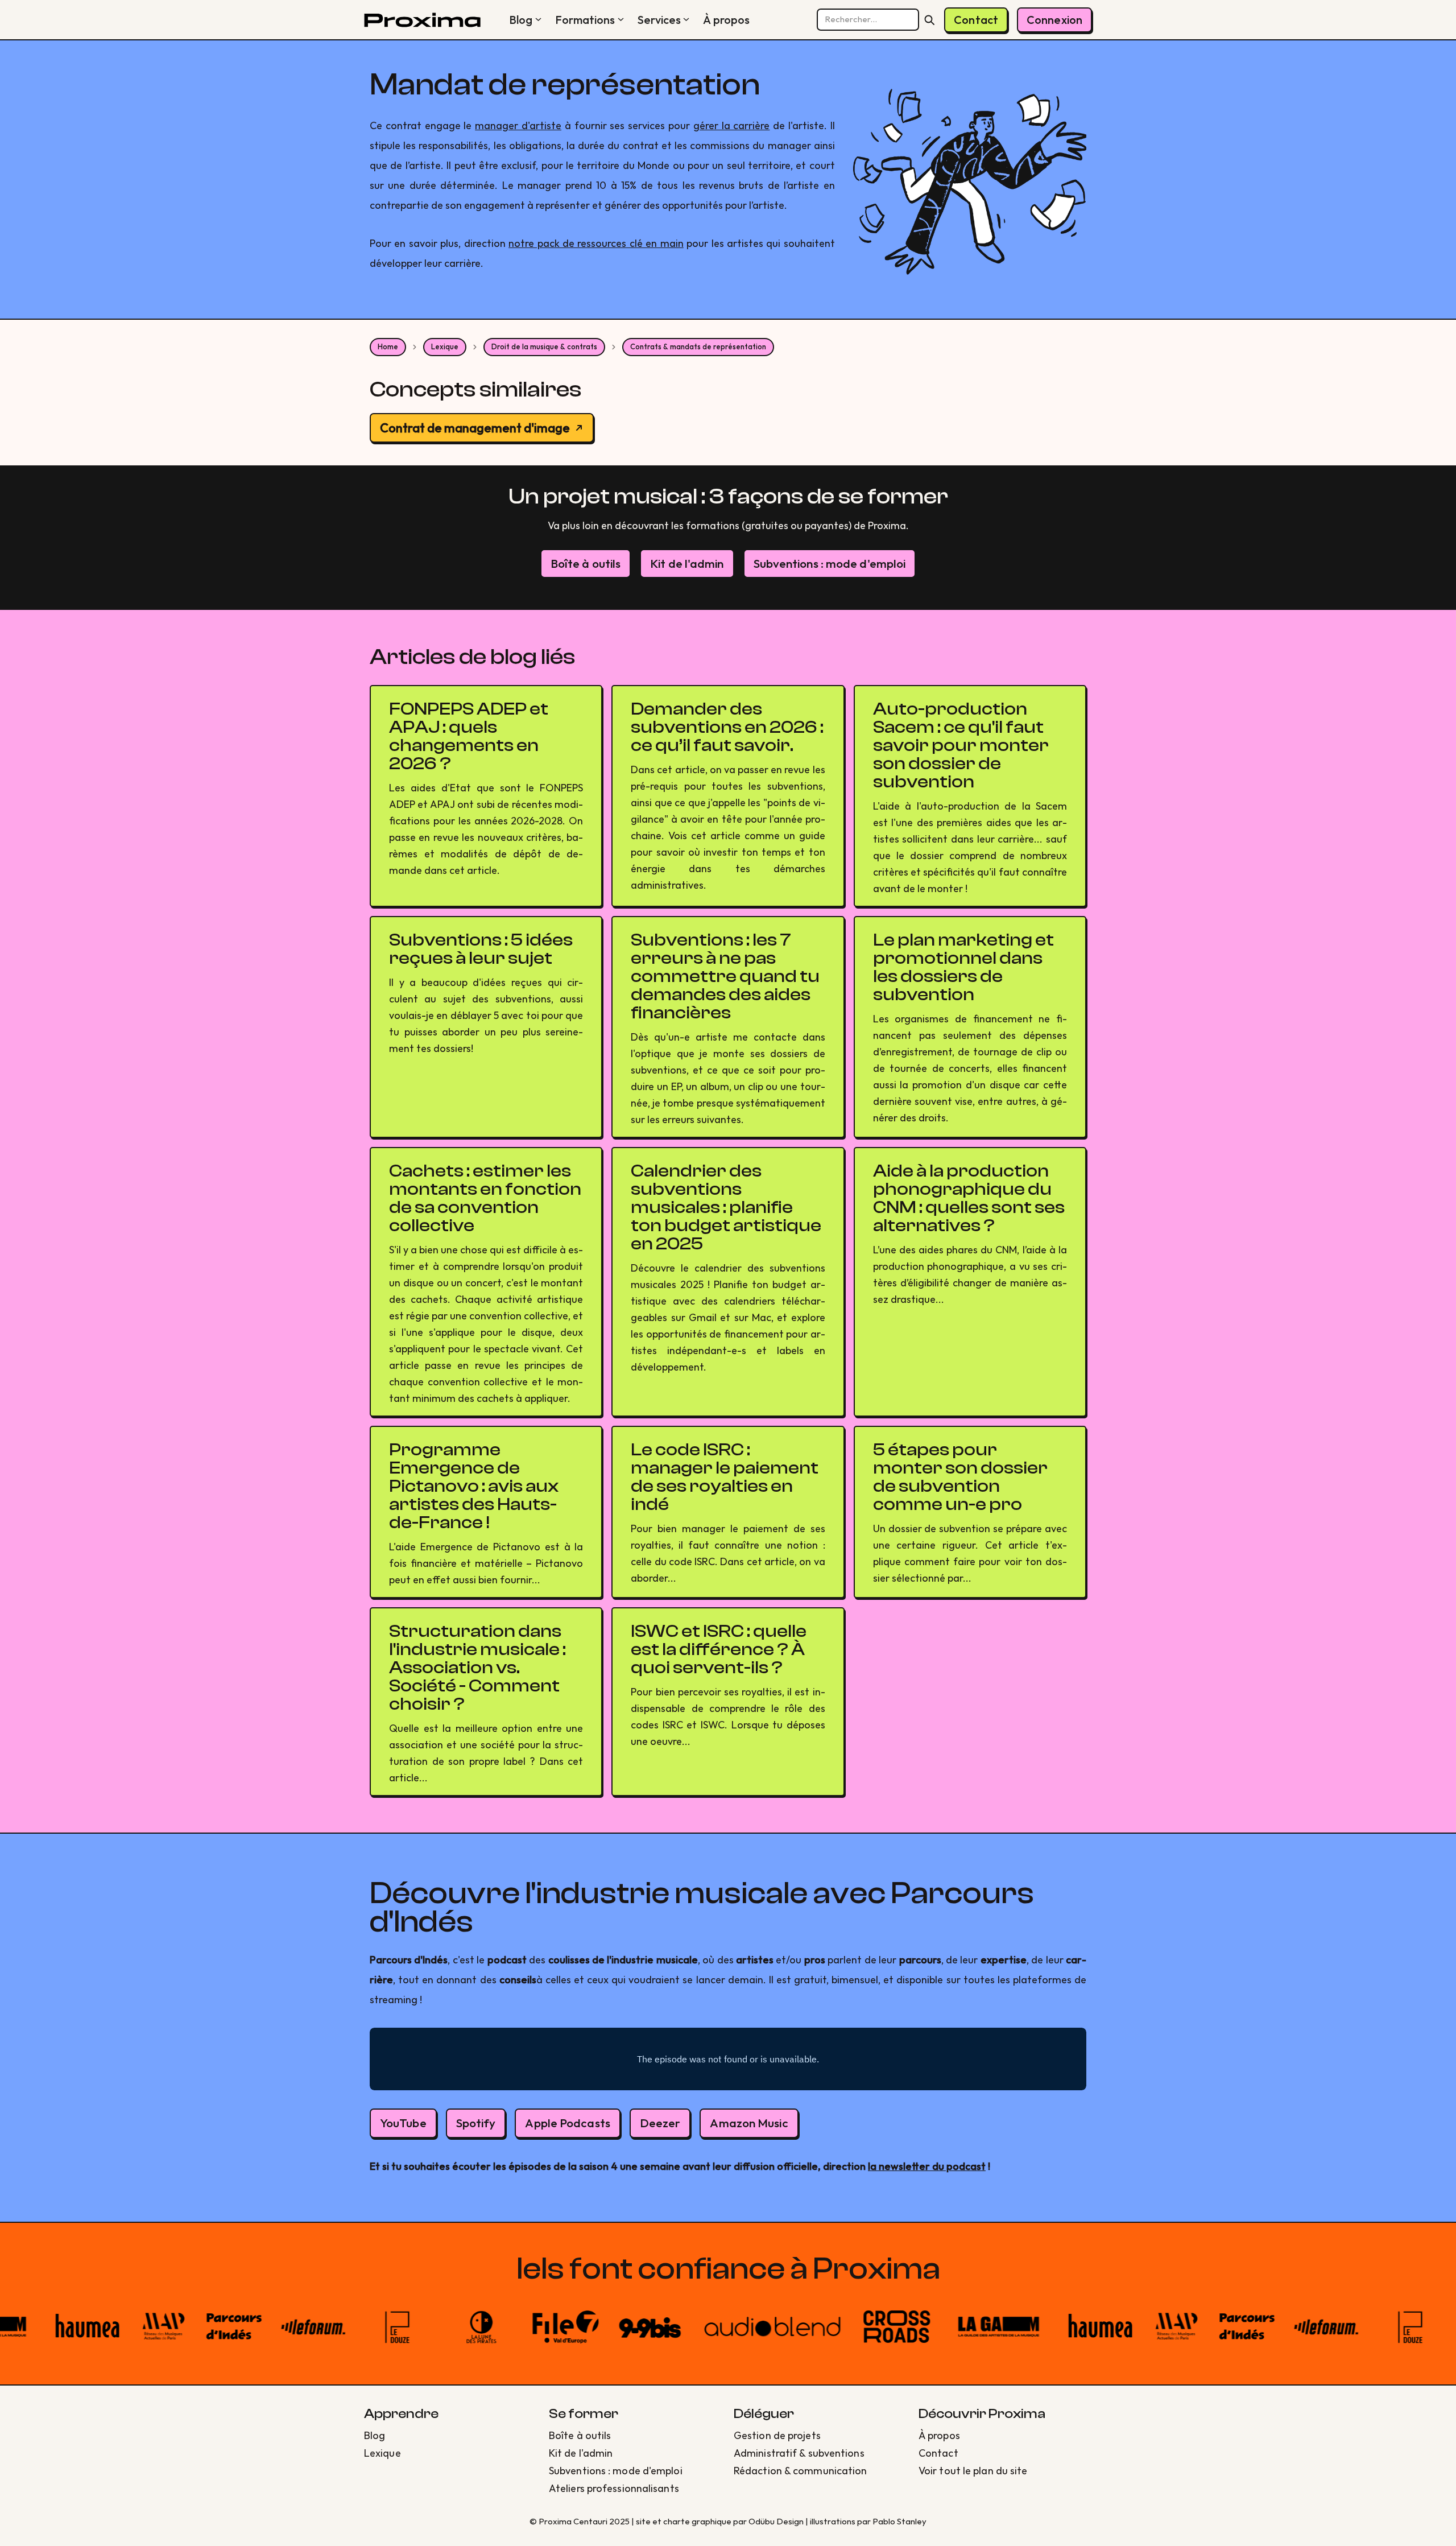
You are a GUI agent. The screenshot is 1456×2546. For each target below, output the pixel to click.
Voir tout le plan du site (973, 2471)
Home (388, 346)
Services (659, 20)
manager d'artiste (518, 125)
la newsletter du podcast (927, 2166)
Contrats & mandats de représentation (698, 346)
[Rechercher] (929, 20)
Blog (521, 20)
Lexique (445, 346)
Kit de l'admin (687, 563)
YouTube (403, 2123)
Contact (976, 20)
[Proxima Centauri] (422, 20)
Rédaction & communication (801, 2471)
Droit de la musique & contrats (544, 346)
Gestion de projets (777, 2435)
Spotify (476, 2123)
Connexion (1054, 20)
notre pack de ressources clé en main (596, 243)
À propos (726, 20)
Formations (585, 20)
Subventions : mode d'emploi (830, 563)
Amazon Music (749, 2123)
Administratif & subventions (799, 2453)
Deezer (660, 2123)
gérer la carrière (732, 125)
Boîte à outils (586, 563)
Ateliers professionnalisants (614, 2488)
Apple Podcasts (567, 2123)
